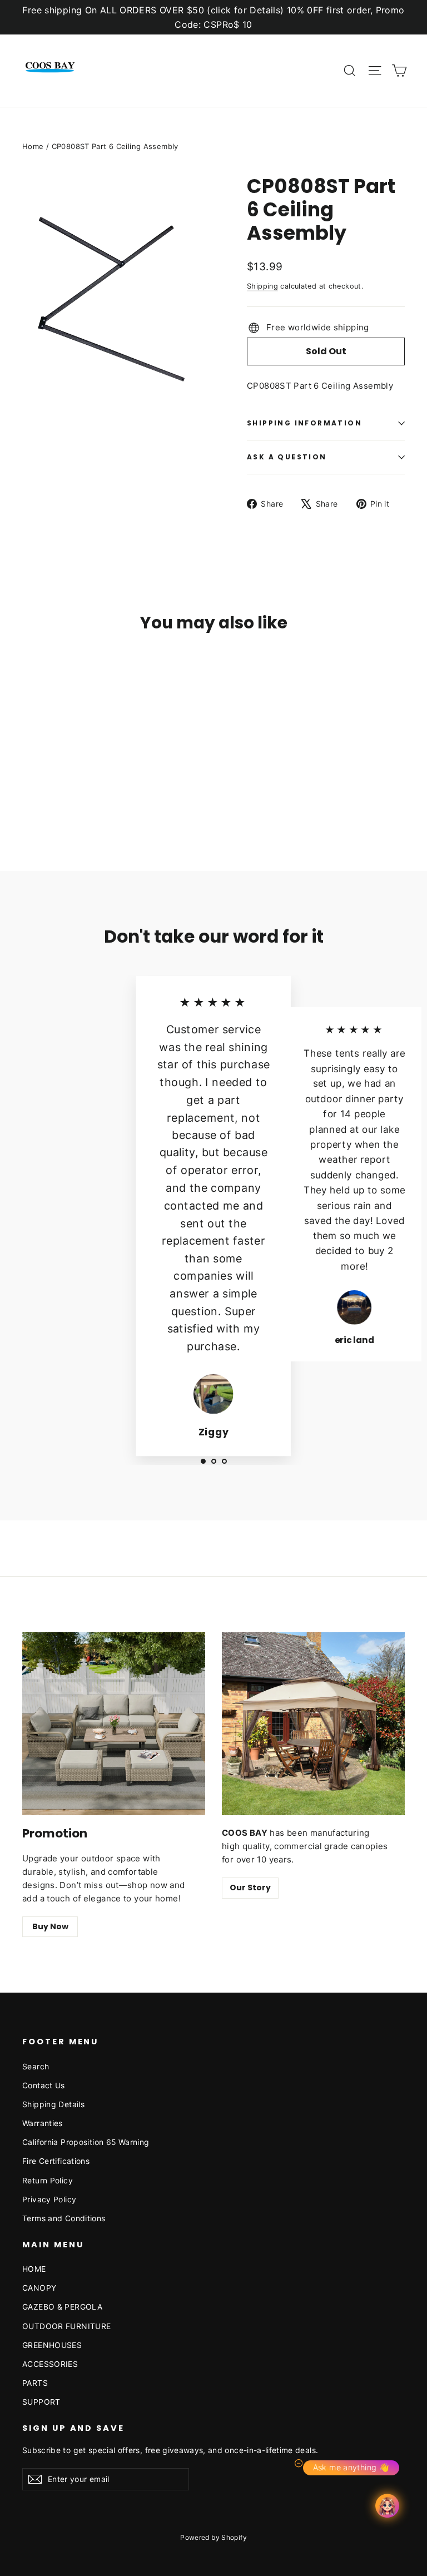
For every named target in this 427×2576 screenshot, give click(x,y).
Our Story (250, 1888)
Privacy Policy (49, 2199)
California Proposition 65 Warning (86, 2142)
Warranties (43, 2123)
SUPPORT (41, 2402)
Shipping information (304, 423)
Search (36, 2066)
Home (33, 146)
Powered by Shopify (213, 2537)
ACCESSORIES (50, 2364)
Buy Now (50, 1926)
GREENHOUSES (52, 2345)
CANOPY (39, 2288)
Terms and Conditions (64, 2218)
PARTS (35, 2383)
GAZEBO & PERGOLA (62, 2307)
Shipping (262, 286)
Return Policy (48, 2180)
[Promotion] (114, 1724)
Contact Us (44, 2085)
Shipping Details (53, 2104)
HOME (34, 2269)
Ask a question (287, 457)
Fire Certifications (56, 2161)
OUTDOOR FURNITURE (66, 2326)
